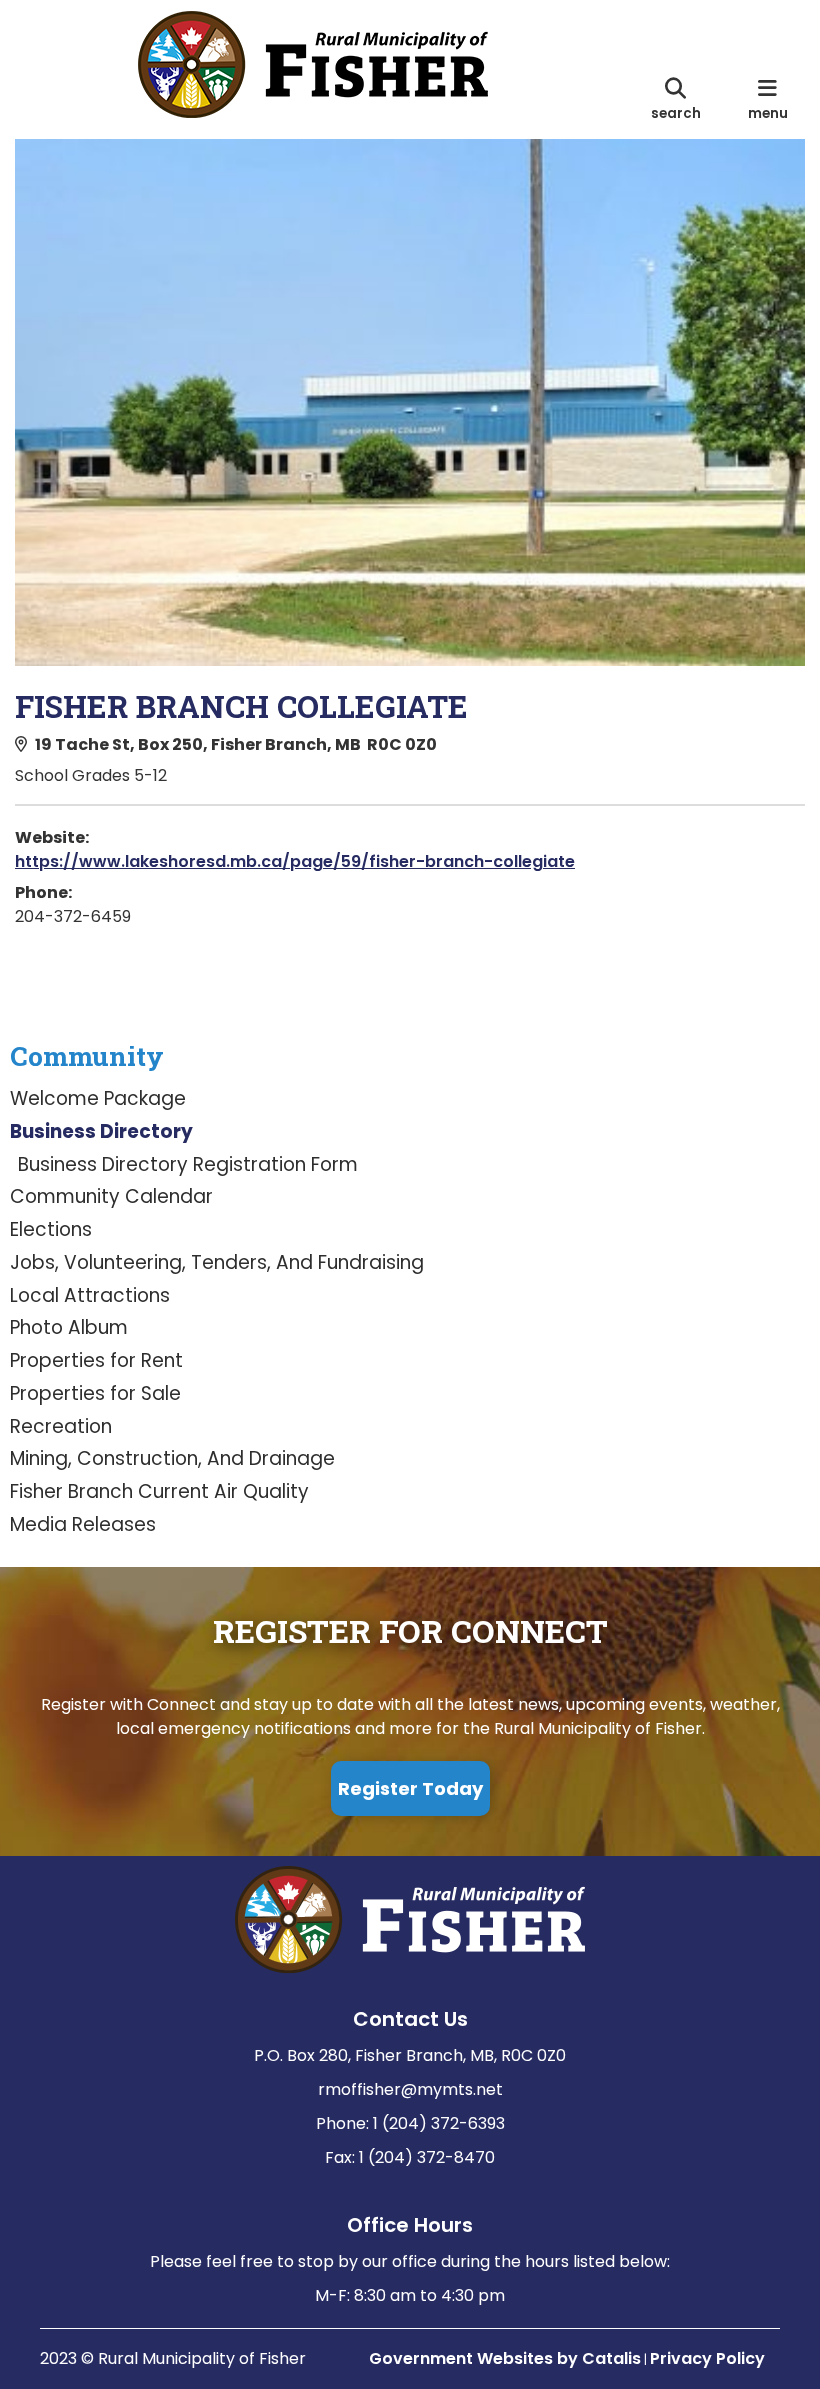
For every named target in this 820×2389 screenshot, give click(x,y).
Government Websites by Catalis (505, 2358)
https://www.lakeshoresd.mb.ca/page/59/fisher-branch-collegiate (295, 861)
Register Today (410, 1788)
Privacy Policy (707, 2358)
